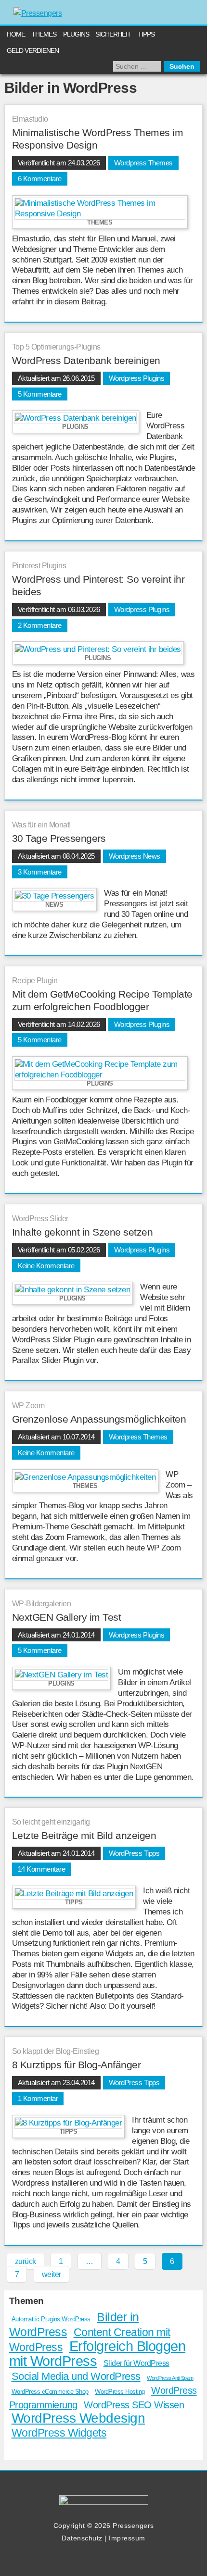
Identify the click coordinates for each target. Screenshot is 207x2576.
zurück (26, 2261)
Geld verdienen (33, 50)
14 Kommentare (42, 1869)
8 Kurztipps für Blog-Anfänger (77, 2065)
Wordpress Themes (143, 163)
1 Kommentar (38, 2098)
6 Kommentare (40, 179)
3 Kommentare (40, 872)
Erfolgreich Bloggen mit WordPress (97, 2353)
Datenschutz (82, 2538)
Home (16, 34)
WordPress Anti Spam (170, 2378)
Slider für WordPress (136, 2363)
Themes (44, 34)
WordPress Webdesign (78, 2418)
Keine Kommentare (46, 1266)
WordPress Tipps (134, 1853)
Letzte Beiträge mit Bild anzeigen (84, 1835)
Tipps (146, 34)
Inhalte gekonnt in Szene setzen (83, 1232)
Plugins (76, 34)
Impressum (127, 2538)
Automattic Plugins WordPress (51, 2319)
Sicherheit (113, 34)
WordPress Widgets (59, 2433)
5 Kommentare (40, 394)
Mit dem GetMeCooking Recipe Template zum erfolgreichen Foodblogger (102, 1000)
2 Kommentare (40, 625)
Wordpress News (135, 856)
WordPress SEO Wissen (134, 2405)
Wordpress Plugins (137, 378)
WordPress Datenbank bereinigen (86, 360)
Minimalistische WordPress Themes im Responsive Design (98, 139)
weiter (52, 2274)
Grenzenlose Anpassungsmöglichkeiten (99, 1419)
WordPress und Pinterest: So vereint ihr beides (98, 585)
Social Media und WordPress (76, 2376)
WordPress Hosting (120, 2392)
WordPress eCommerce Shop (50, 2392)
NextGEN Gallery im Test (67, 1617)
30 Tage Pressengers (59, 838)
